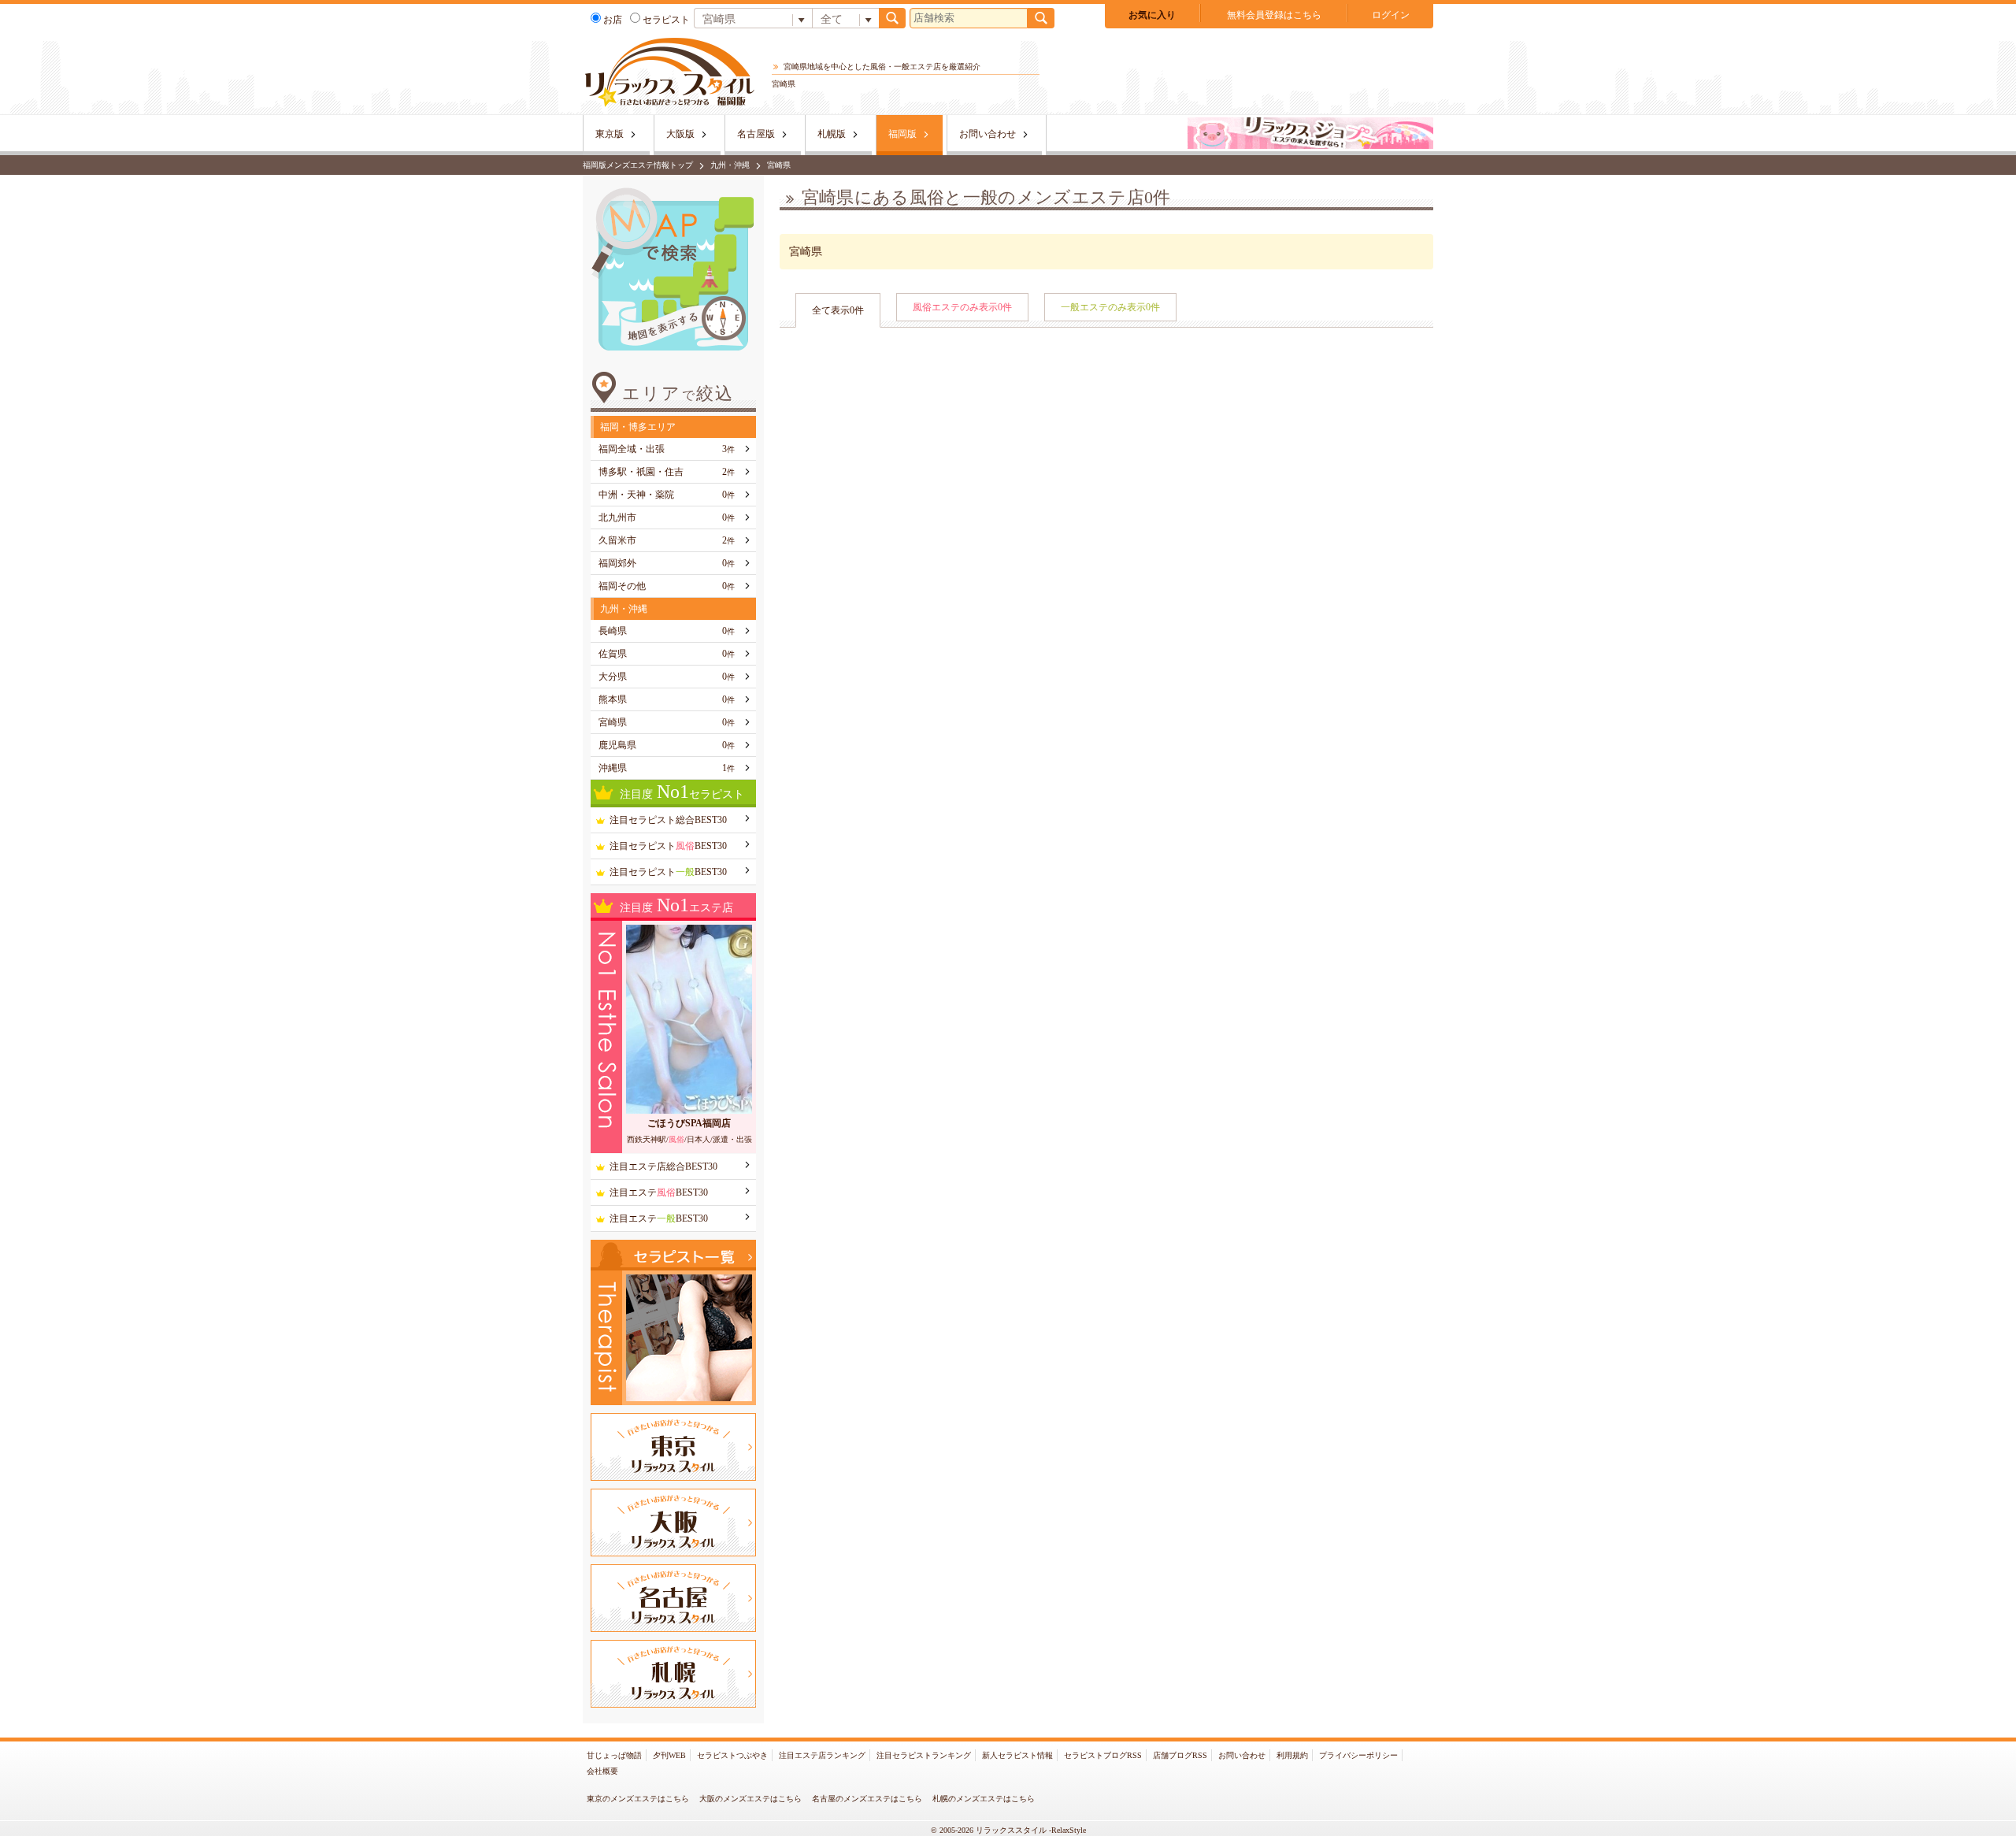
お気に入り (1152, 15)
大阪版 (680, 134)
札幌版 (832, 134)
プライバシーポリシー (1358, 1755)
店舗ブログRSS (1180, 1755)
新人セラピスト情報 (1017, 1755)
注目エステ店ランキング (822, 1755)
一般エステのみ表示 (1110, 307)
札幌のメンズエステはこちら (984, 1799)
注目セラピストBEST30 (668, 846)
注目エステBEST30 (659, 1192)
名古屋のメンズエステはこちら (867, 1799)
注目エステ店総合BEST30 (663, 1167)
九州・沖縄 (730, 165)
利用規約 (1292, 1755)
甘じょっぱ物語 (614, 1755)
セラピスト (666, 20)
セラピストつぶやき (732, 1755)
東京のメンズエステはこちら (638, 1799)
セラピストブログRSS (1103, 1755)
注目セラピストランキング (924, 1755)
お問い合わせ (988, 134)
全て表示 (838, 310)
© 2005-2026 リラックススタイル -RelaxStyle (1008, 1830)
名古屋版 (756, 134)
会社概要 (602, 1771)
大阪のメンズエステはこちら (750, 1799)
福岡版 (902, 134)
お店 (613, 20)
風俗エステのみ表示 (962, 307)
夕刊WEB (669, 1755)
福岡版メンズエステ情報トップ (638, 165)
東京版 (610, 134)
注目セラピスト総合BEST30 (668, 820)
